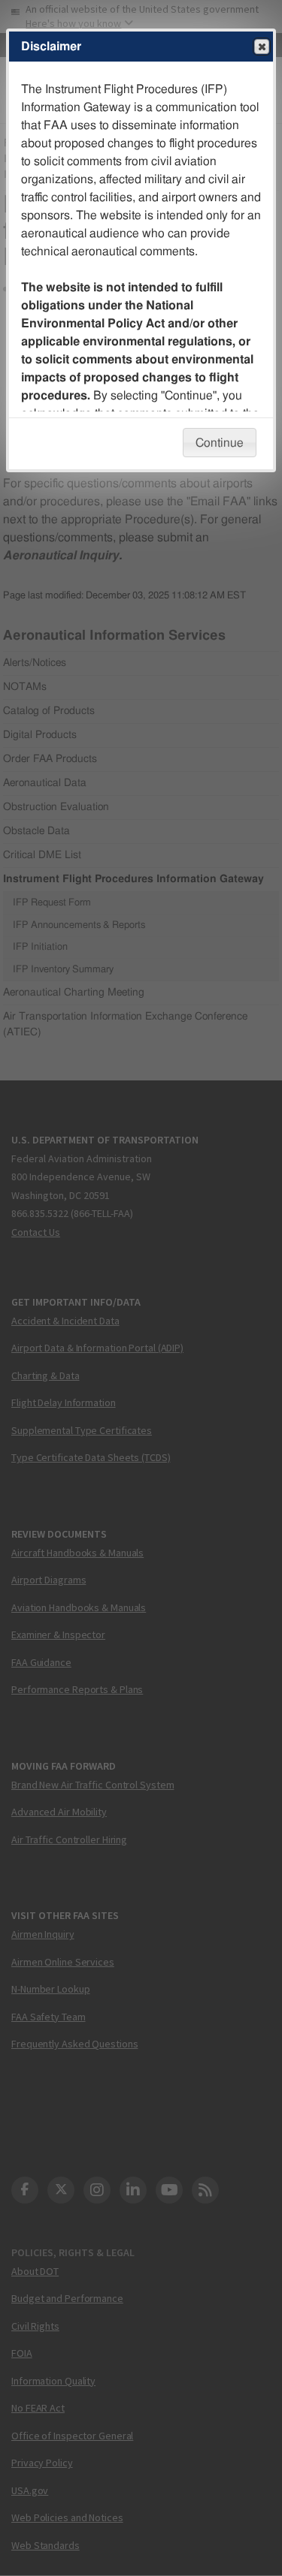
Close (262, 47)
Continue (220, 443)
